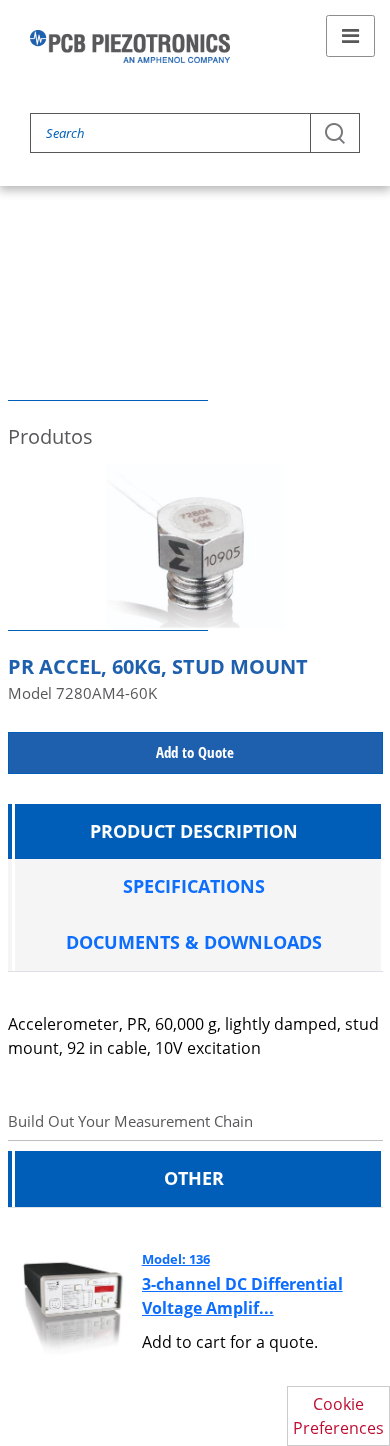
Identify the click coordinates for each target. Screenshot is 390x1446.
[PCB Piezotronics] (130, 46)
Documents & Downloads (194, 942)
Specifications (194, 886)
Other (194, 1178)
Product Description (194, 831)
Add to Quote (195, 752)
